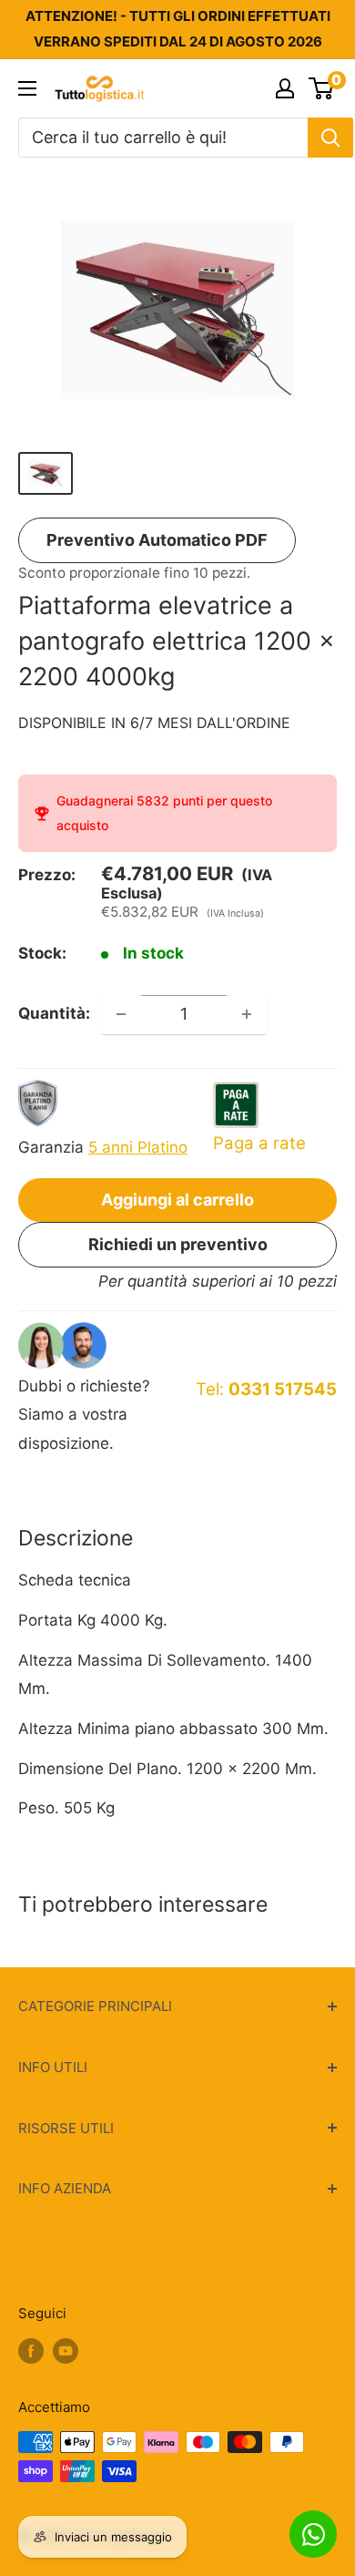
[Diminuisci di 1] (121, 1014)
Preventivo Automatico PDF (157, 540)
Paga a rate (259, 1143)
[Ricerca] (330, 138)
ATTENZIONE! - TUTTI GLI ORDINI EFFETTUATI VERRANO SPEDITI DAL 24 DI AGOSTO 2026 (178, 29)
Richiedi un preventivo (178, 1244)
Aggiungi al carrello (177, 1200)
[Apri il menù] (27, 88)
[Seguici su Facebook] (31, 2350)
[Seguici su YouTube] (66, 2350)
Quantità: (54, 1013)
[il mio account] (285, 88)
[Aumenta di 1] (247, 1014)
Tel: (266, 1389)
